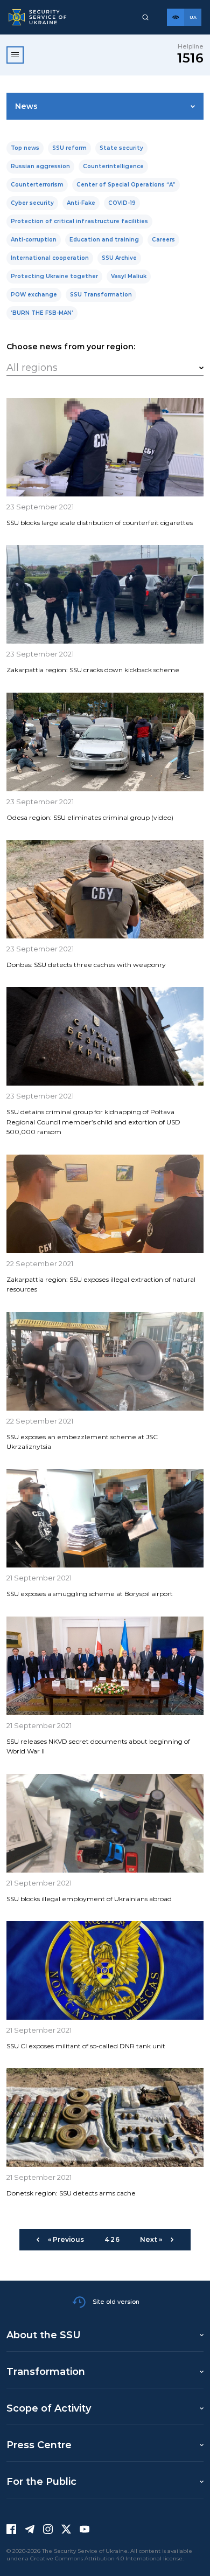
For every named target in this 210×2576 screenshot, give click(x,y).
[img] (105, 447)
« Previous (66, 2239)
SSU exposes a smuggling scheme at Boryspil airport (90, 1594)
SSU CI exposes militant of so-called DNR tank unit (86, 2046)
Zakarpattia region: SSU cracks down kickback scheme (93, 670)
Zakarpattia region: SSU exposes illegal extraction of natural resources (101, 1284)
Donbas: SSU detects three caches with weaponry (86, 965)
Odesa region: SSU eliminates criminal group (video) (90, 817)
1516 (190, 58)
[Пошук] (145, 17)
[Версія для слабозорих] (176, 17)
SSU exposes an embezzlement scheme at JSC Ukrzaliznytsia (82, 1442)
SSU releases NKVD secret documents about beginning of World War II (98, 1746)
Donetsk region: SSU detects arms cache (71, 2193)
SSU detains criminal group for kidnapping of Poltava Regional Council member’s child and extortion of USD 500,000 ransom (93, 1122)
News (26, 106)
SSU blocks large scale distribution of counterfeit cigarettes (100, 523)
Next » (151, 2239)
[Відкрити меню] (15, 55)
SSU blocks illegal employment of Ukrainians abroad (89, 1899)
